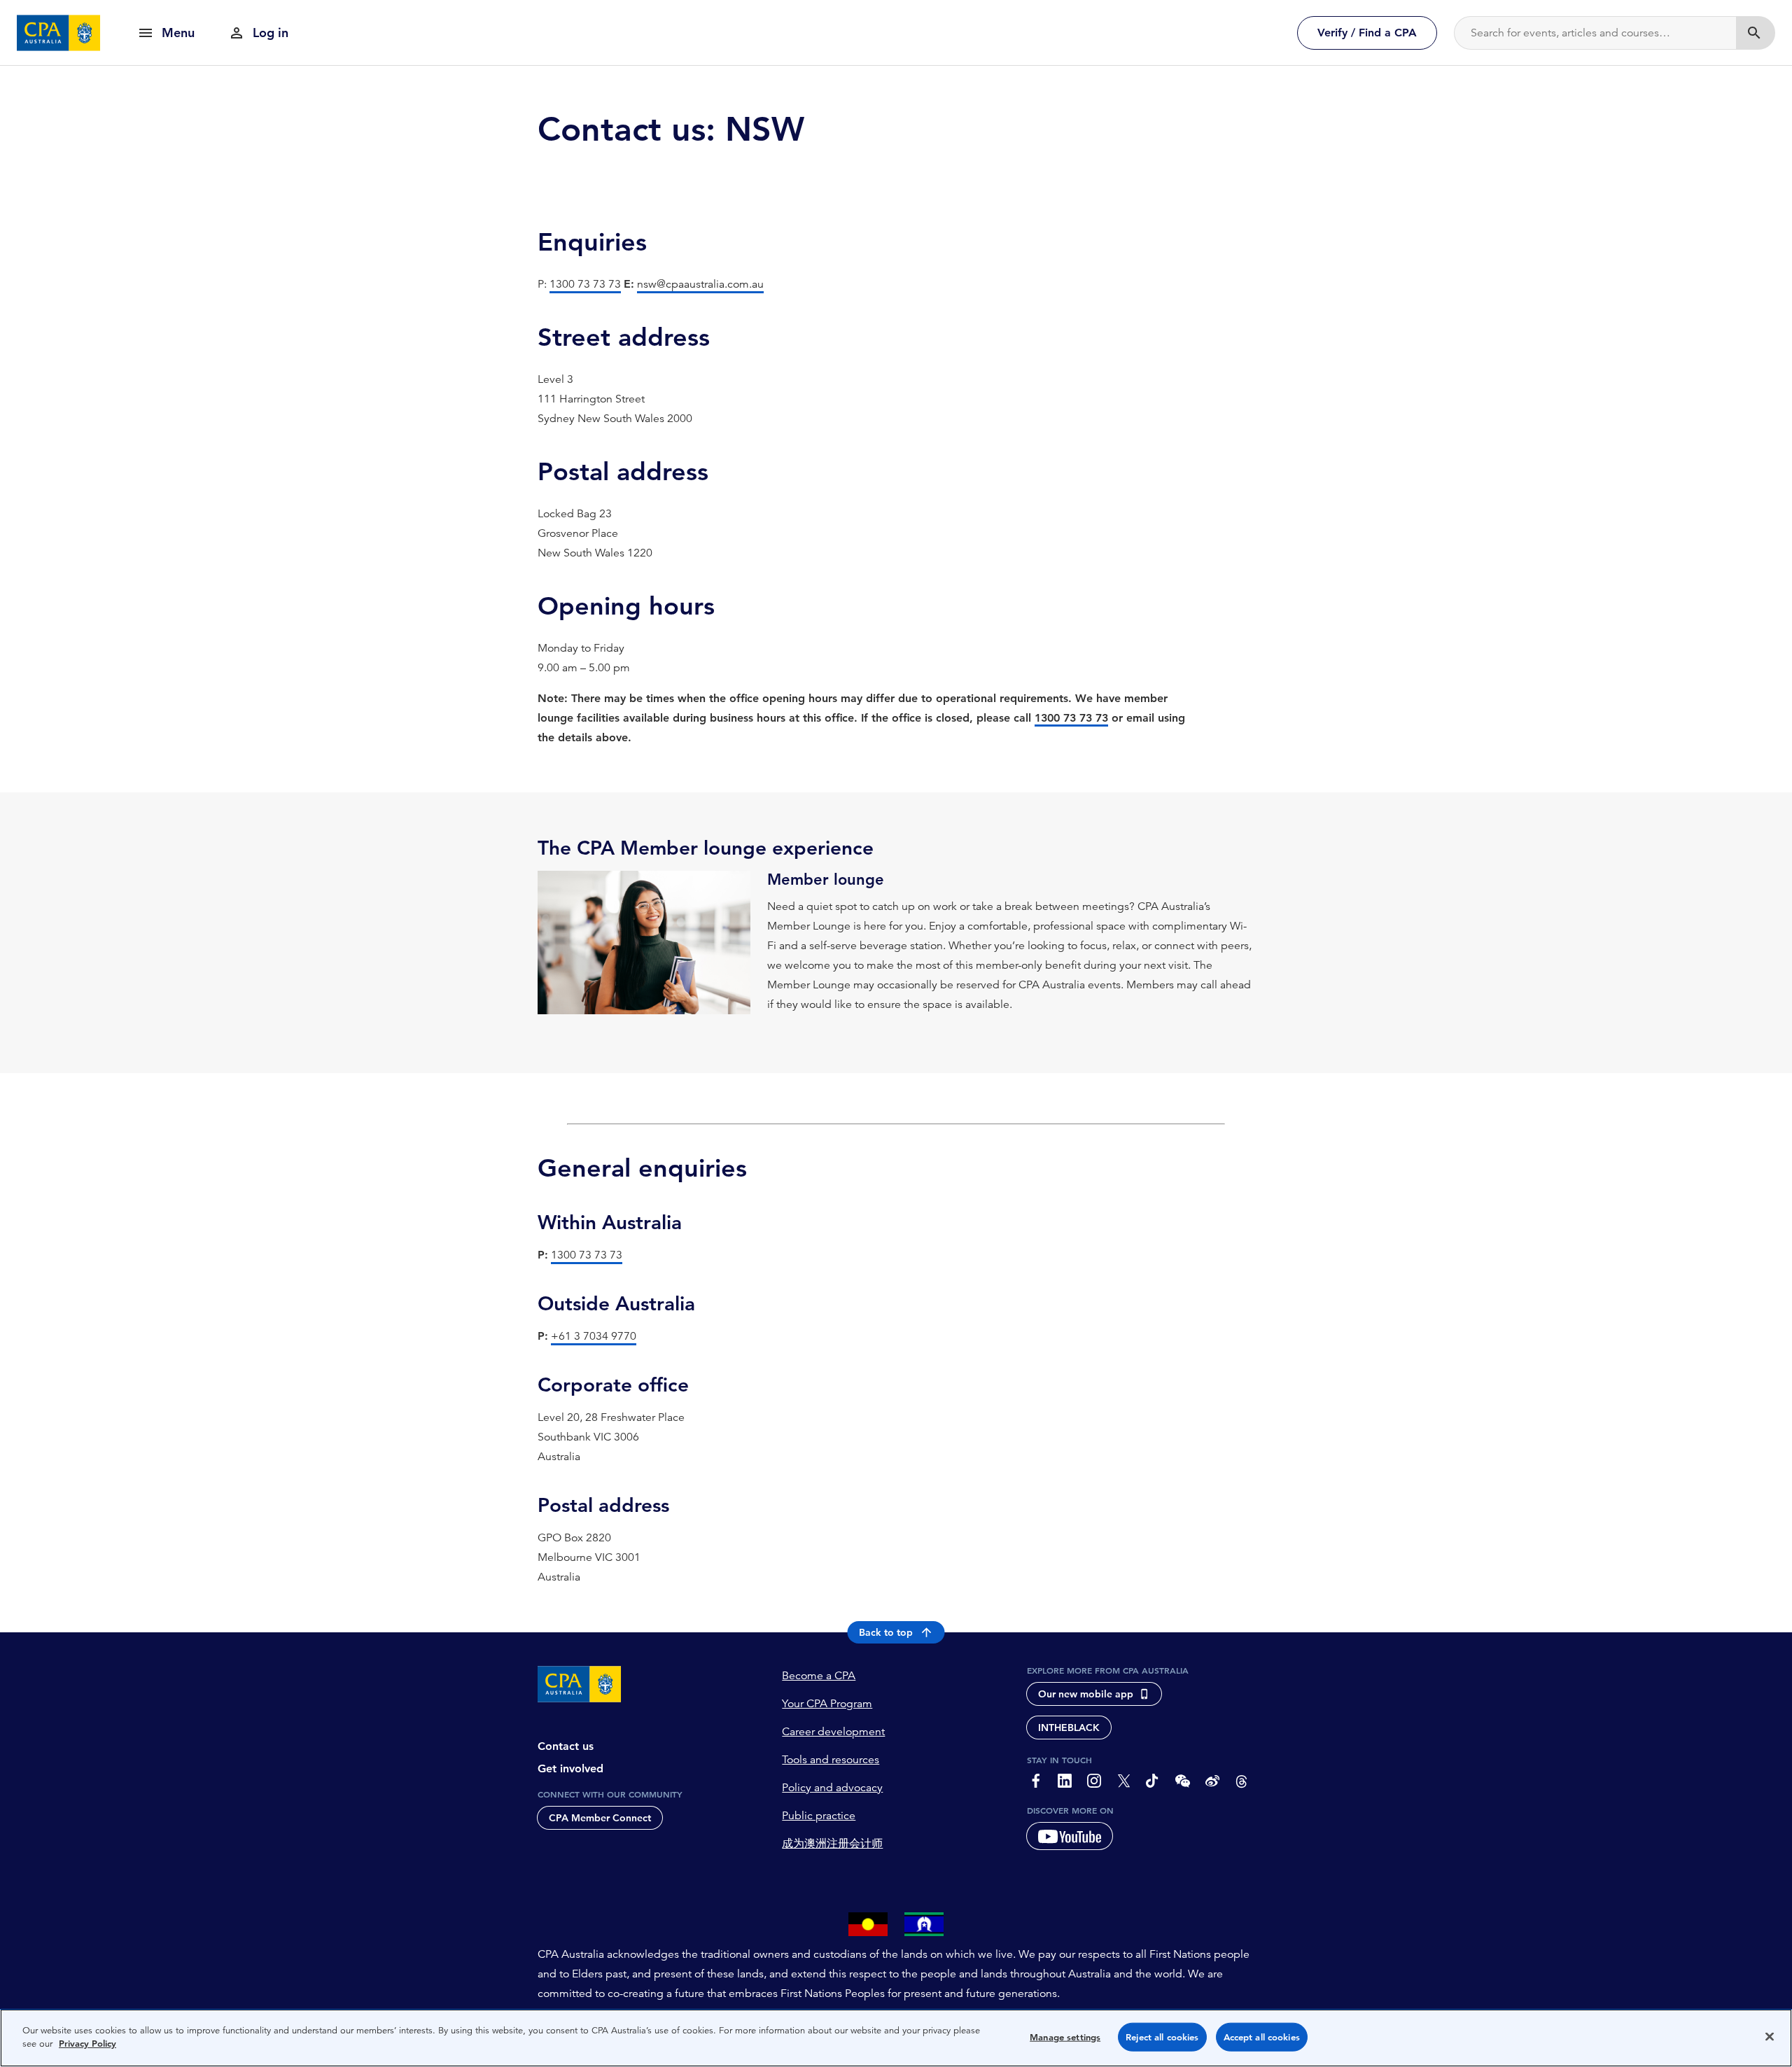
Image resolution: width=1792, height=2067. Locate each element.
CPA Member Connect (600, 1818)
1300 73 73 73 (585, 284)
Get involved (570, 1768)
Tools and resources (831, 1760)
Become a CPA (819, 1676)
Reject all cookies (1162, 2037)
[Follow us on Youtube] (1070, 1836)
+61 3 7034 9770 (594, 1336)
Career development (833, 1732)
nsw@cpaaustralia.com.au (700, 284)
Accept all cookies (1262, 2037)
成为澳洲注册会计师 (832, 1844)
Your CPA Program (827, 1704)
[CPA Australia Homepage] (59, 33)
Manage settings (1065, 2037)
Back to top (886, 1632)
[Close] (1770, 2036)
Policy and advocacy (832, 1788)
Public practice (819, 1816)
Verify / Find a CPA (1367, 33)
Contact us (566, 1746)
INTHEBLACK (1069, 1728)
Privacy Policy (87, 2044)
